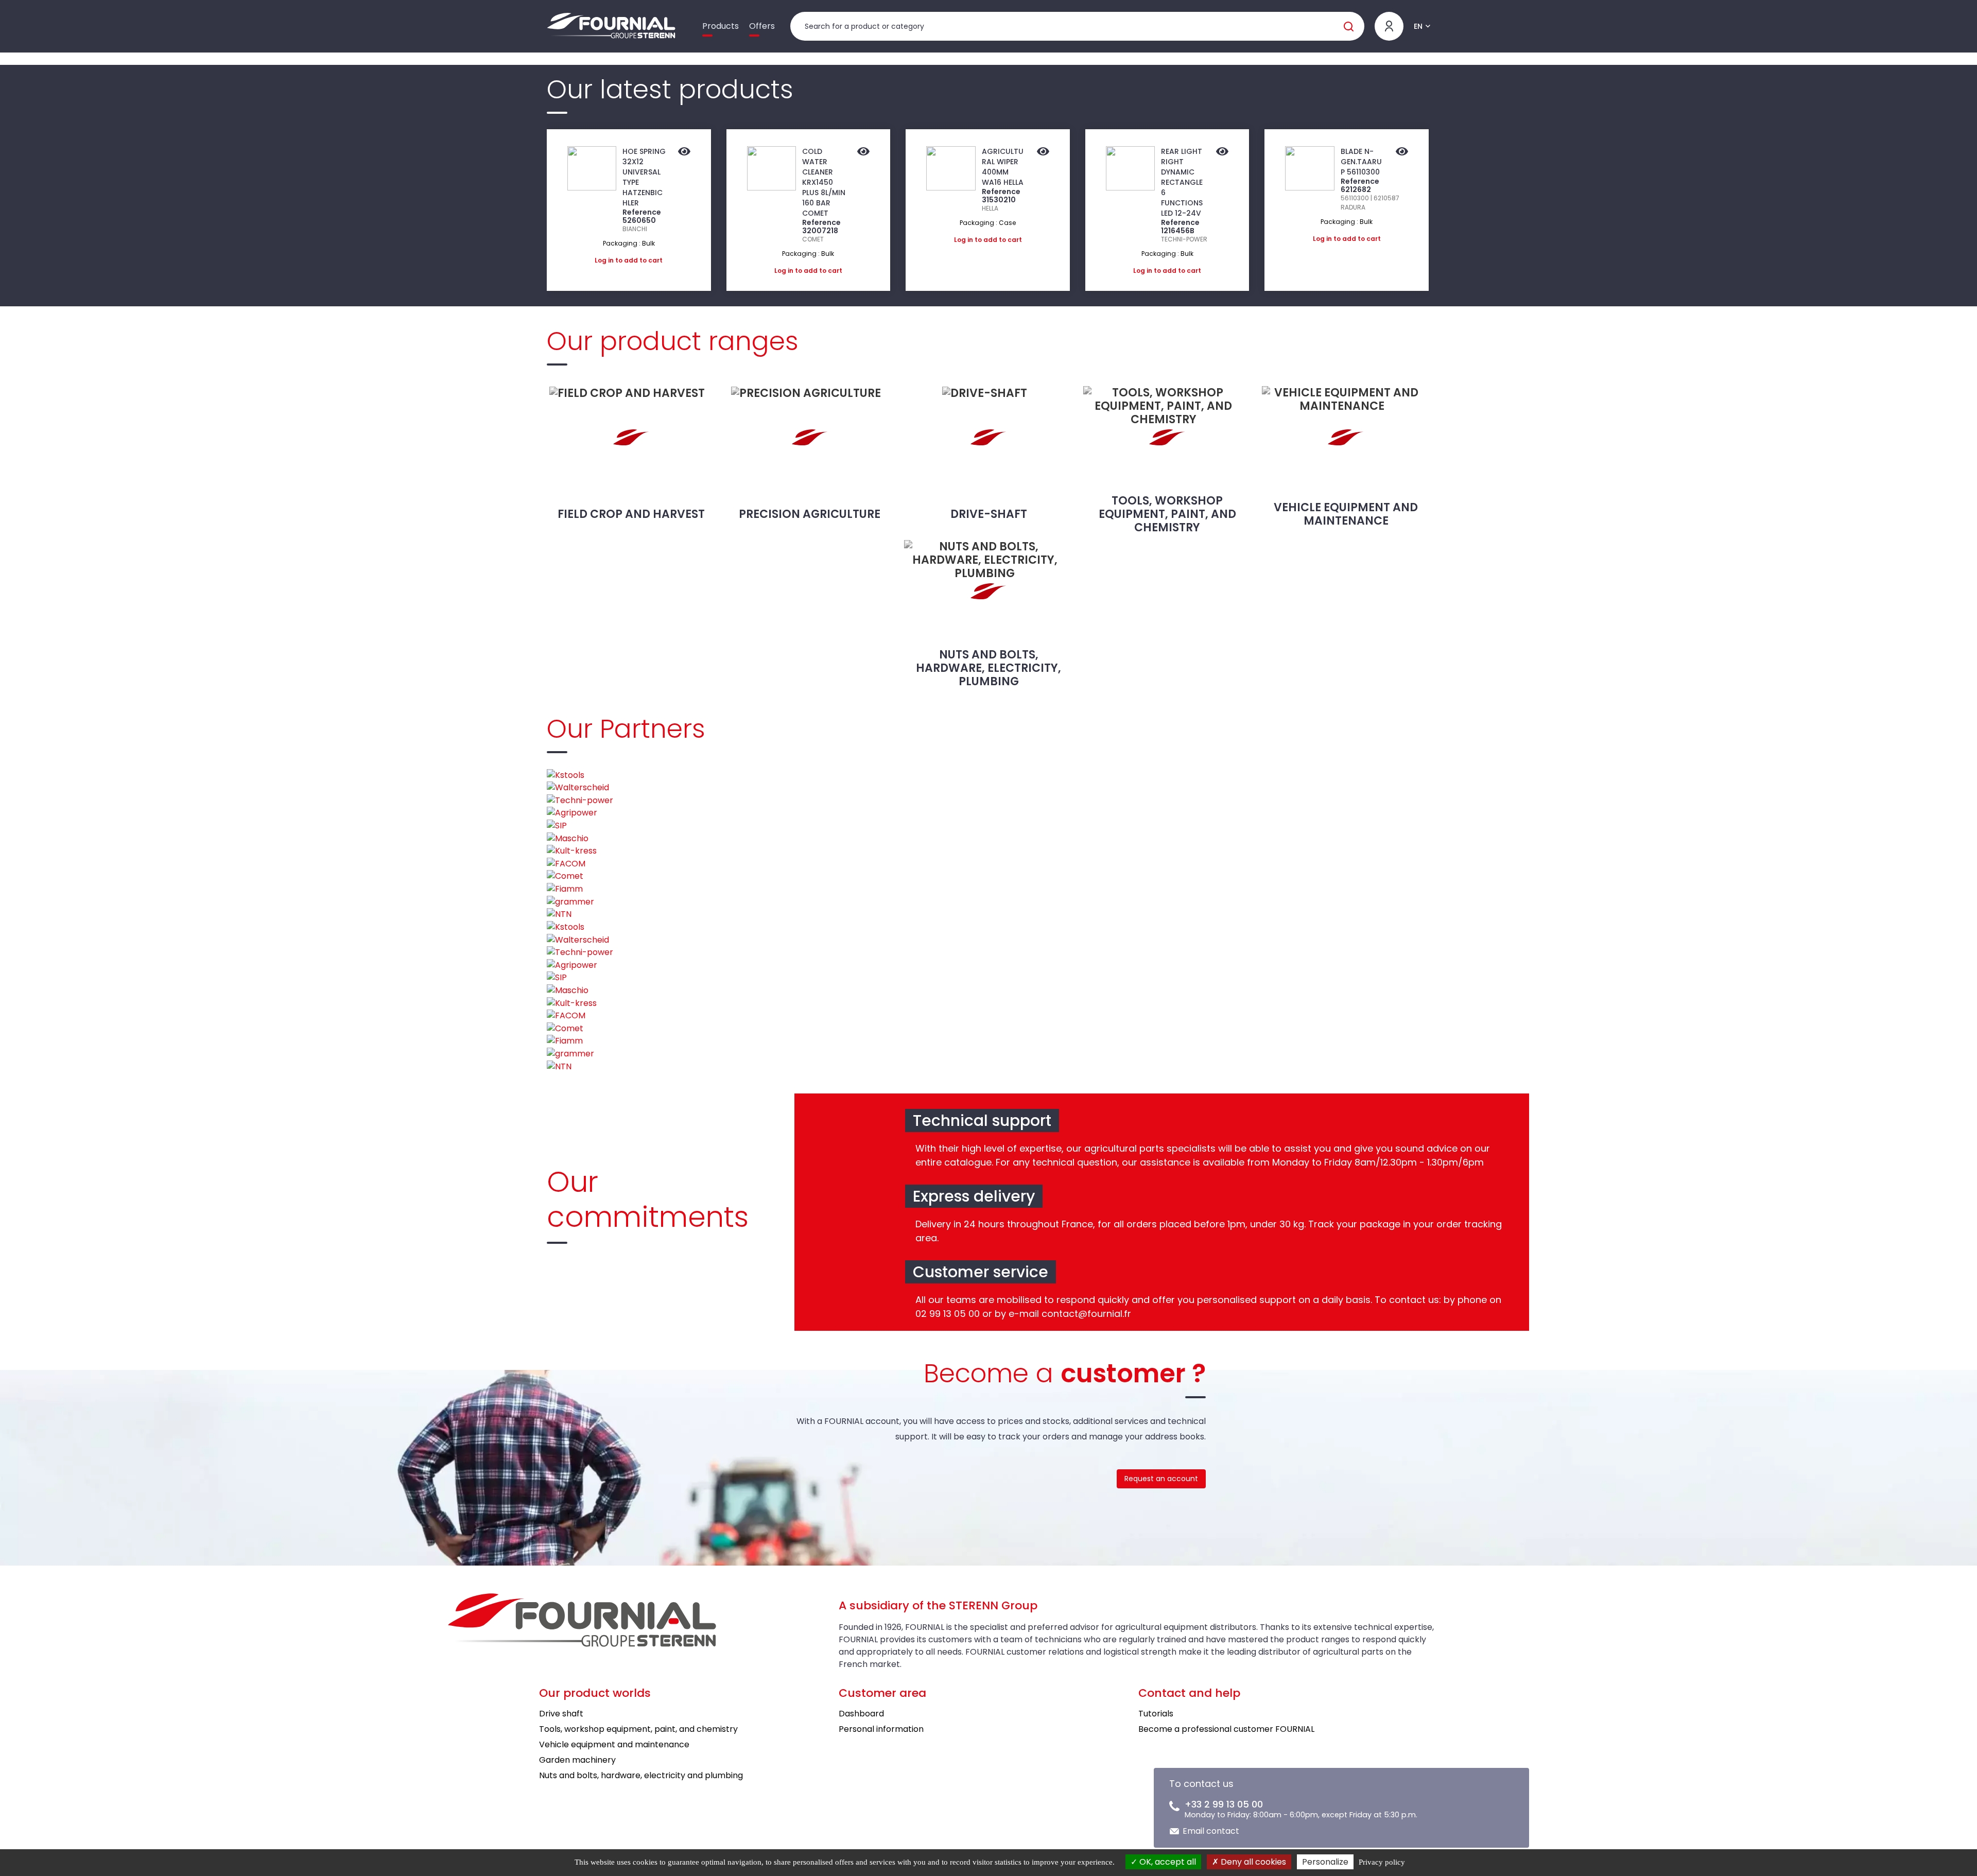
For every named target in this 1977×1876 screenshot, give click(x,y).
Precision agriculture (810, 514)
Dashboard (861, 1714)
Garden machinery (577, 1760)
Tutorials (1156, 1714)
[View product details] (684, 152)
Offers (762, 26)
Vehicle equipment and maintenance (1346, 514)
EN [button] (1418, 26)
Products (721, 26)
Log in (604, 260)
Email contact (1211, 1831)
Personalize (1325, 1862)
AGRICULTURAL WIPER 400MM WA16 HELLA (1003, 167)
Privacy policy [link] (1382, 1862)
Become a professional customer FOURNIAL (1226, 1729)
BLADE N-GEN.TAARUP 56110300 (1361, 162)
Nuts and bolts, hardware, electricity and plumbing (641, 1775)
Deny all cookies (1252, 1862)
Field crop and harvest (631, 514)
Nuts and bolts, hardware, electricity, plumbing (989, 668)
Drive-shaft (989, 514)
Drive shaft (561, 1714)
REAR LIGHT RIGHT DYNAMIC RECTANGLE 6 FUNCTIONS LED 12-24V (1182, 182)
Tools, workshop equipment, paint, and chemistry (1167, 514)
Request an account (1161, 1479)
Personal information (881, 1729)
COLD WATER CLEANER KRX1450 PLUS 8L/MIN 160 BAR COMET (824, 182)
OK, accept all (1167, 1862)
